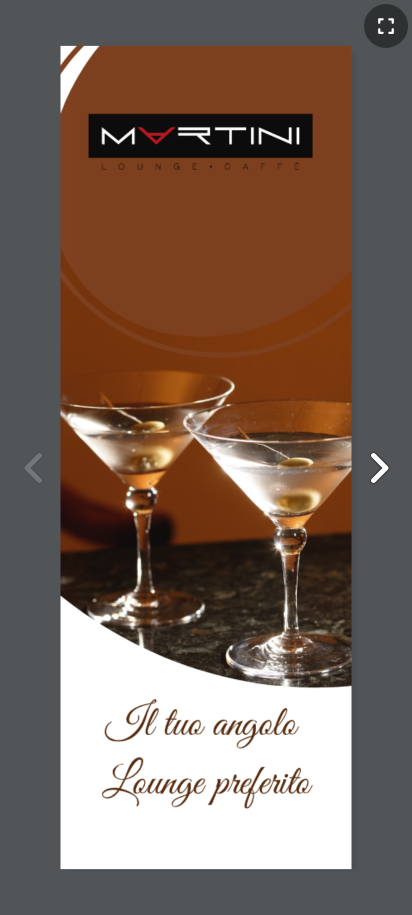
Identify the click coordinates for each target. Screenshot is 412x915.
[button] (378, 468)
